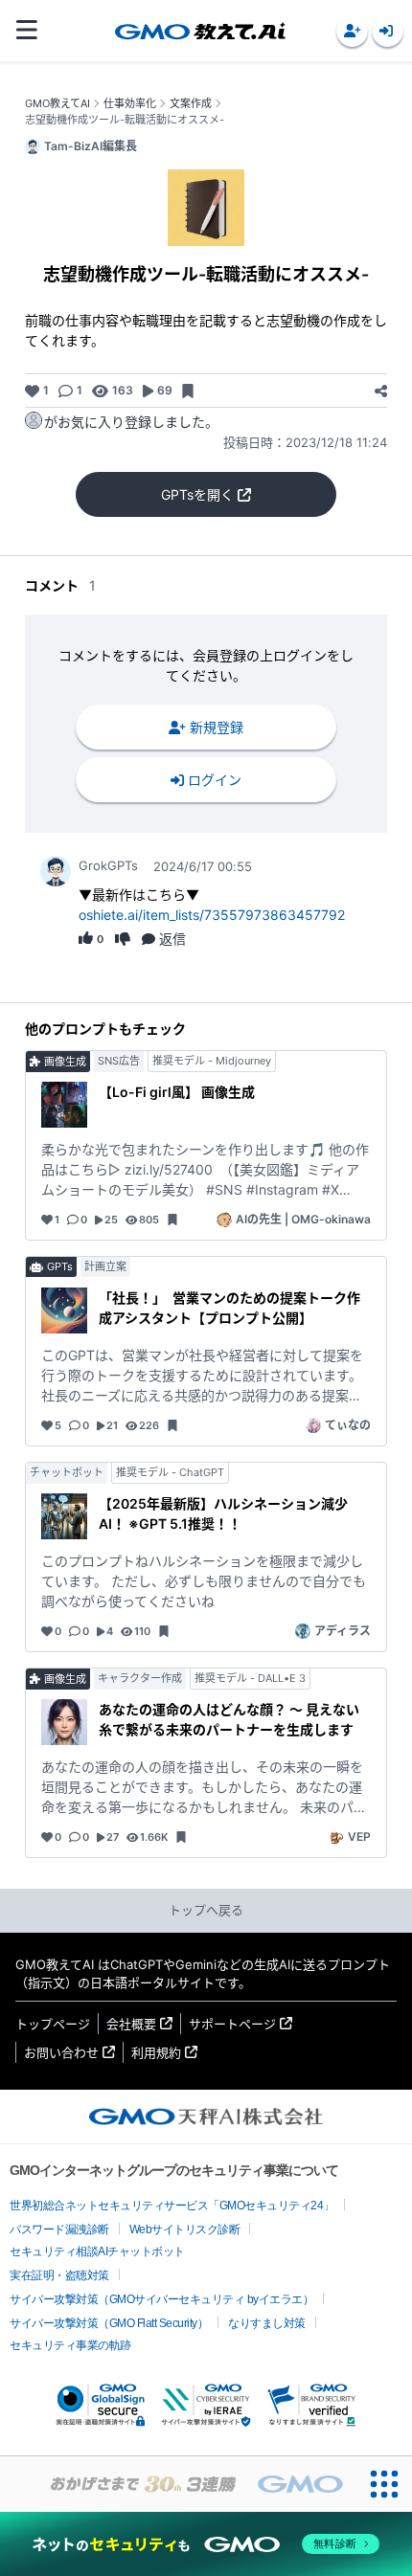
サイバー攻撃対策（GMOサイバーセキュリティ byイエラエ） (161, 2299)
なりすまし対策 (267, 2323)
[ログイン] (388, 31)
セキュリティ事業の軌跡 (70, 2345)
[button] (352, 31)
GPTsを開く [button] (197, 494)
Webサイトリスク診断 (185, 2229)
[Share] (381, 391)
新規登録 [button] (217, 727)
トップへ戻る (206, 1910)
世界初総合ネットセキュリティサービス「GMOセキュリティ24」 (172, 2206)
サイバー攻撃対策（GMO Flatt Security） (109, 2323)
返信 (172, 939)
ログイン (215, 780)
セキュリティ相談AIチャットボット (97, 2251)
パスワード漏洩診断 (59, 2229)
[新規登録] (352, 31)
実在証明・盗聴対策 (59, 2275)
